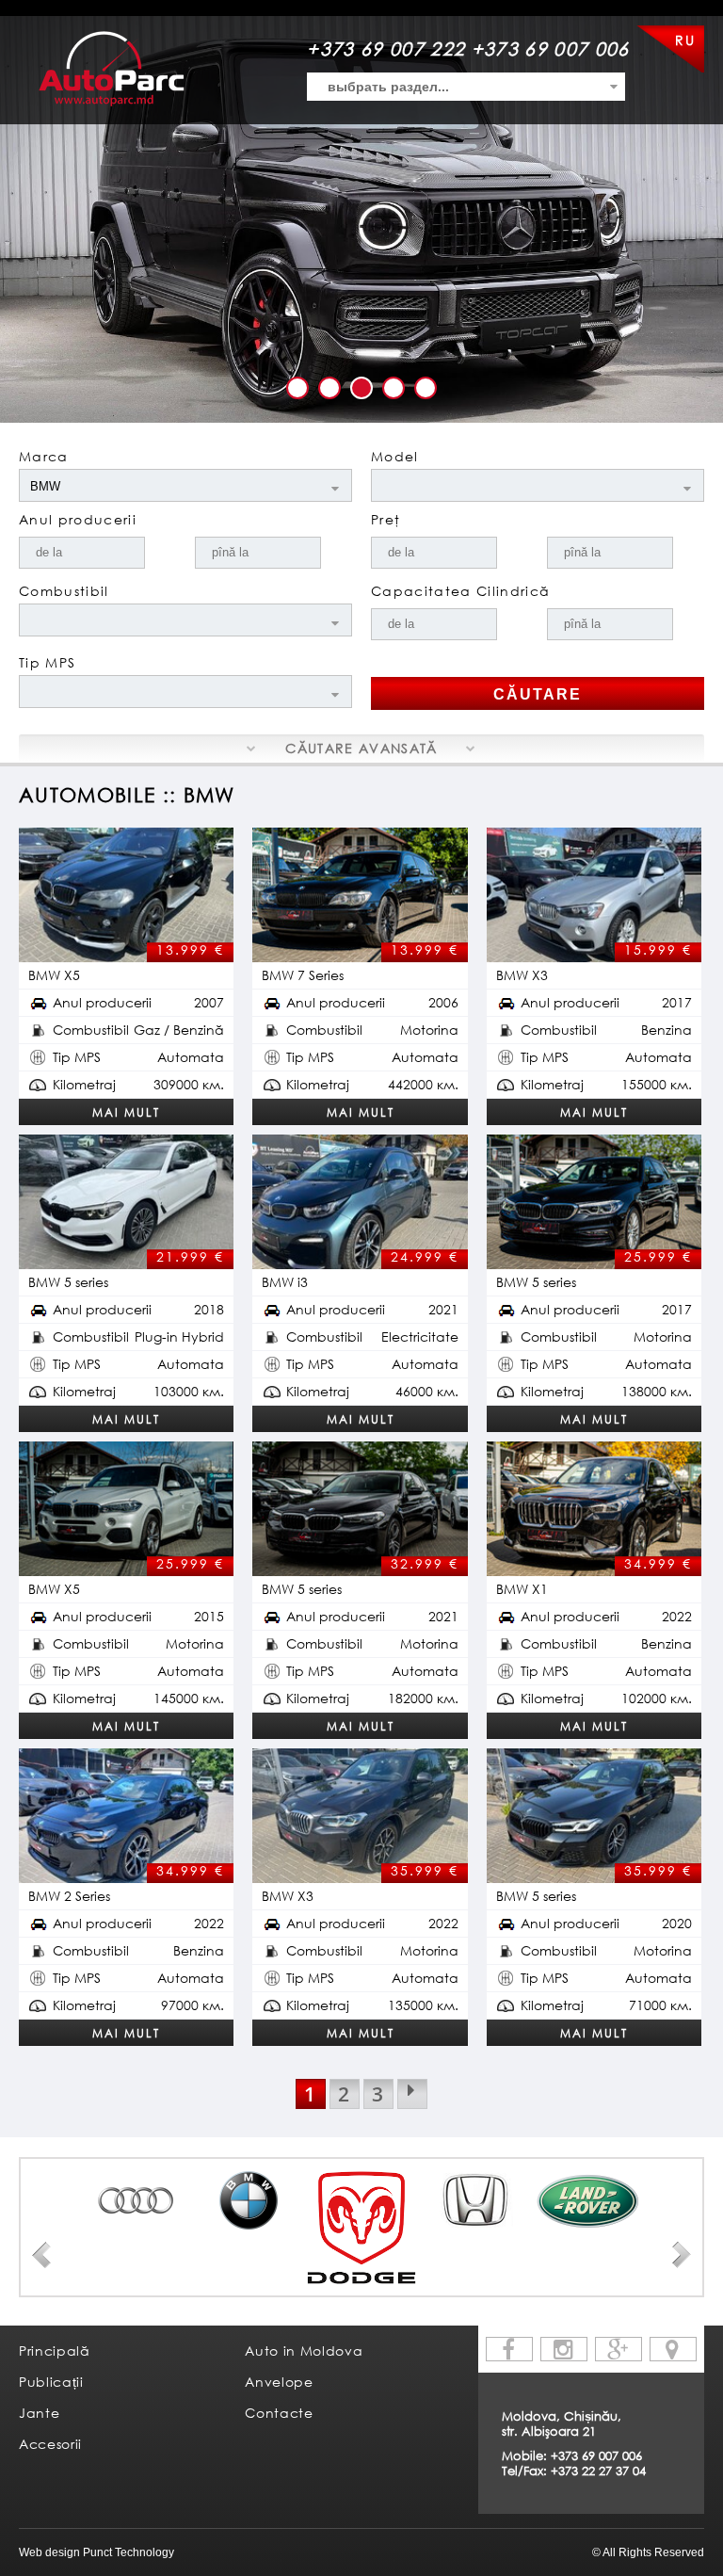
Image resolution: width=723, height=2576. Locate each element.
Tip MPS (47, 662)
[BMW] (249, 2200)
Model (395, 456)
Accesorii (50, 2444)
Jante (39, 2413)
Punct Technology (127, 2552)
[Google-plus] (619, 2349)
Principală (55, 2351)
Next (682, 2255)
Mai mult (126, 1112)
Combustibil (64, 591)
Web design (49, 2552)
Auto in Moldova (304, 2351)
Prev (41, 2255)
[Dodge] (361, 2228)
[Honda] (474, 2200)
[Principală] (112, 68)
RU (685, 40)
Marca (44, 456)
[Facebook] (509, 2349)
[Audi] (136, 2200)
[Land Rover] (587, 2200)
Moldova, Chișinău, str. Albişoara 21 (562, 2423)
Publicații (51, 2382)
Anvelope (279, 2382)
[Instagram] (564, 2349)
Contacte (279, 2413)
